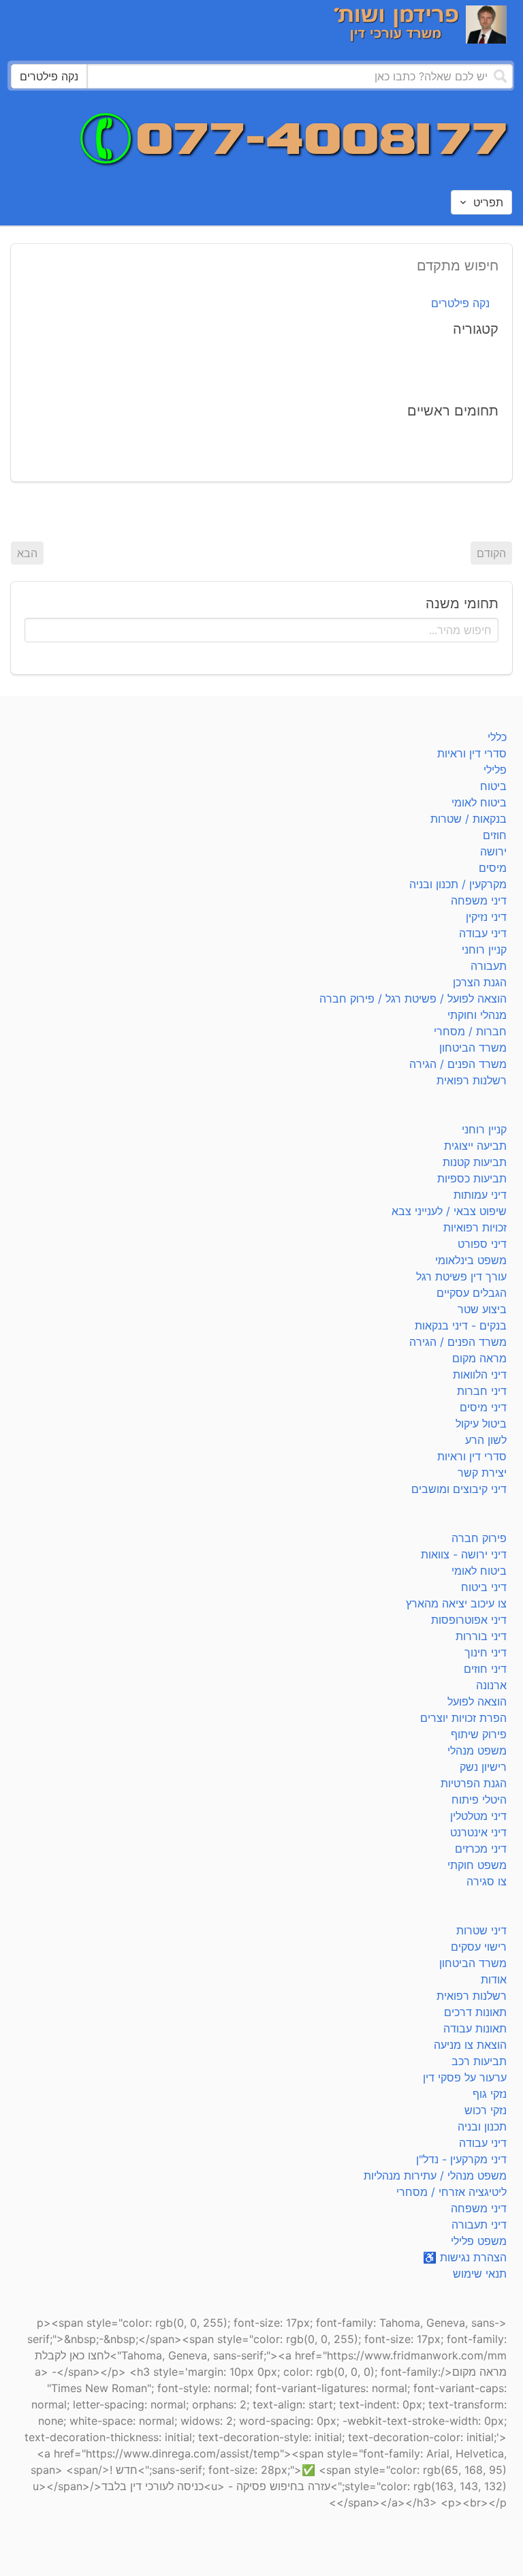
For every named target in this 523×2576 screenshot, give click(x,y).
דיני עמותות (480, 1195)
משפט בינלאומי (471, 1260)
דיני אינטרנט (478, 1832)
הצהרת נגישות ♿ (465, 2257)
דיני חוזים (485, 1669)
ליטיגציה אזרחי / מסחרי (451, 2192)
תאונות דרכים (475, 2012)
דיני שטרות (481, 1930)
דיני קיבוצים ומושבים (459, 1489)
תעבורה (489, 966)
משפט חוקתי (477, 1865)
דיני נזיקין (486, 917)
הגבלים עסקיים (472, 1293)
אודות (494, 1979)
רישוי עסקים (479, 1947)
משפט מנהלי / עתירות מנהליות (435, 2176)
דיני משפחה (479, 900)
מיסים (493, 868)
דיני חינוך (486, 1652)
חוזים (495, 835)
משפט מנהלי (477, 1750)
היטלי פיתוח (479, 1800)
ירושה (493, 851)
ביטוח (493, 786)
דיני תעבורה (479, 2225)
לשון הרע (486, 1440)
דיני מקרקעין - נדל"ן (461, 2159)
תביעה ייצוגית (475, 1146)
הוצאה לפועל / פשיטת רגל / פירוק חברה (413, 999)
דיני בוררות (481, 1636)
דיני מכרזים (481, 1849)
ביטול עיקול (481, 1424)
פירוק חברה (479, 1538)
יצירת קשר (482, 1473)
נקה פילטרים (460, 303)
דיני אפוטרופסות (469, 1620)
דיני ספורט (482, 1244)
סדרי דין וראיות (472, 753)
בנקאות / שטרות (469, 819)
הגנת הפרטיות (474, 1783)
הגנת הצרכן (480, 982)
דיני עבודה (483, 933)
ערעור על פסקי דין (465, 2077)
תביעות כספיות (472, 1178)
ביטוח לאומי (479, 802)
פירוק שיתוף (479, 1734)
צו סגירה (487, 1881)
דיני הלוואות (480, 1375)
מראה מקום (479, 1358)
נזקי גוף (490, 2094)
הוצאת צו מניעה (470, 2045)
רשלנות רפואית (472, 1080)
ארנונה (491, 1685)
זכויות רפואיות (475, 1227)
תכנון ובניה (482, 2126)
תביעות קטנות (475, 1162)
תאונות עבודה (475, 2028)
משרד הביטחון (473, 1048)
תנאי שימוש (480, 2274)
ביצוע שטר (482, 1309)
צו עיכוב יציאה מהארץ (456, 1603)
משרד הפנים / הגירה (458, 1064)
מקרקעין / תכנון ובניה (458, 884)
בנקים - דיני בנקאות (461, 1325)
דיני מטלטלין (478, 1816)
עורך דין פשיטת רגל (461, 1276)
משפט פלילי (479, 2241)
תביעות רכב (479, 2061)
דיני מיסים (483, 1407)
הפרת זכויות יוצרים (463, 1718)
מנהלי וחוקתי (477, 1015)
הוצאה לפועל (477, 1701)
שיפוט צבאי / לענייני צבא (449, 1211)
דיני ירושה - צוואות (464, 1554)
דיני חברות (482, 1391)
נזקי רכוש (486, 2110)
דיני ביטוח (484, 1587)
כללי (497, 737)
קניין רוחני (484, 949)
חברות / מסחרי (470, 1031)
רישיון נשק (483, 1767)
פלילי (495, 770)
